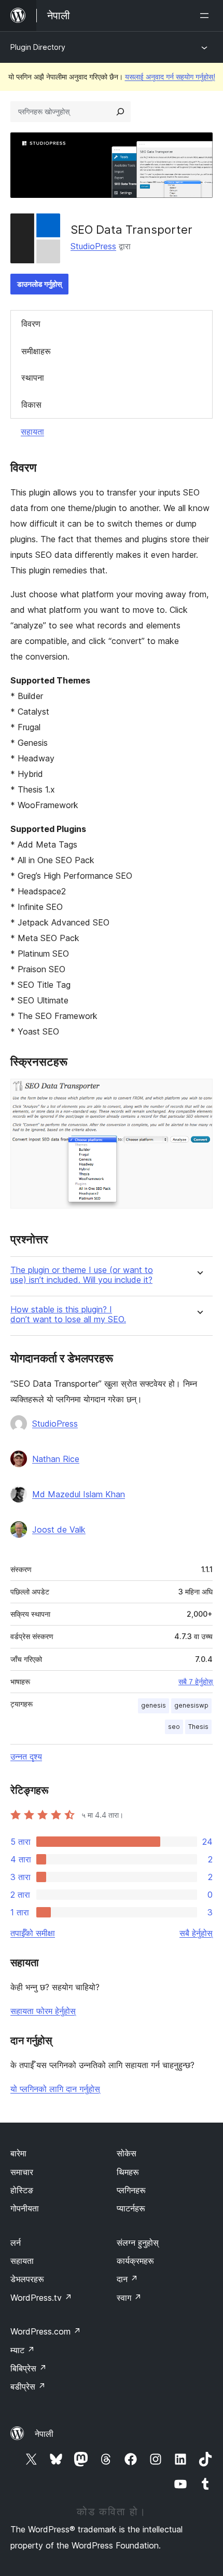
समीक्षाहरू (36, 351)
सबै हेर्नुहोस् (196, 1933)
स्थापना (33, 378)
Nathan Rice (56, 1459)
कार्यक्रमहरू (135, 2261)
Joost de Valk (59, 1530)
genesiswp (191, 1705)
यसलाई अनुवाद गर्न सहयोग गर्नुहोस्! (170, 77)
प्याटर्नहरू (131, 2208)
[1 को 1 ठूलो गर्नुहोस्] (199, 1093)
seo (174, 1727)
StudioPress (93, 246)
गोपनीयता (25, 2208)
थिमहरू (128, 2172)
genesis (154, 1705)
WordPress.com (46, 2331)
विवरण (31, 324)
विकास (31, 405)
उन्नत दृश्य (26, 1756)
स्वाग (129, 2298)
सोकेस (127, 2153)
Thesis (198, 1727)
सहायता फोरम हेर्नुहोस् (43, 2011)
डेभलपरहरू (27, 2279)
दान (127, 2279)
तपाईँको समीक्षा (33, 1933)
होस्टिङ (22, 2190)
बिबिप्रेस (29, 2368)
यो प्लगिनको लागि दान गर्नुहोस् (55, 2089)
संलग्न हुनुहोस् (138, 2243)
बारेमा (18, 2153)
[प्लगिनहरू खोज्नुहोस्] (120, 112)
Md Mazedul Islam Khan (79, 1494)
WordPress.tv (41, 2298)
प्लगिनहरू (131, 2190)
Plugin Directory (38, 47)
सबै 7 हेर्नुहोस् (196, 1682)
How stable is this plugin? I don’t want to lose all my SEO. (68, 1314)
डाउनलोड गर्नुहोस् (39, 284)
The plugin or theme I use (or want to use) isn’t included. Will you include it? (82, 1275)
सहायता (32, 432)
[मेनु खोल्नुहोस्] (206, 16)
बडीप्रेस (28, 2386)
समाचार (22, 2172)
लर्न (16, 2243)
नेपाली (44, 2434)
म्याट (23, 2350)
